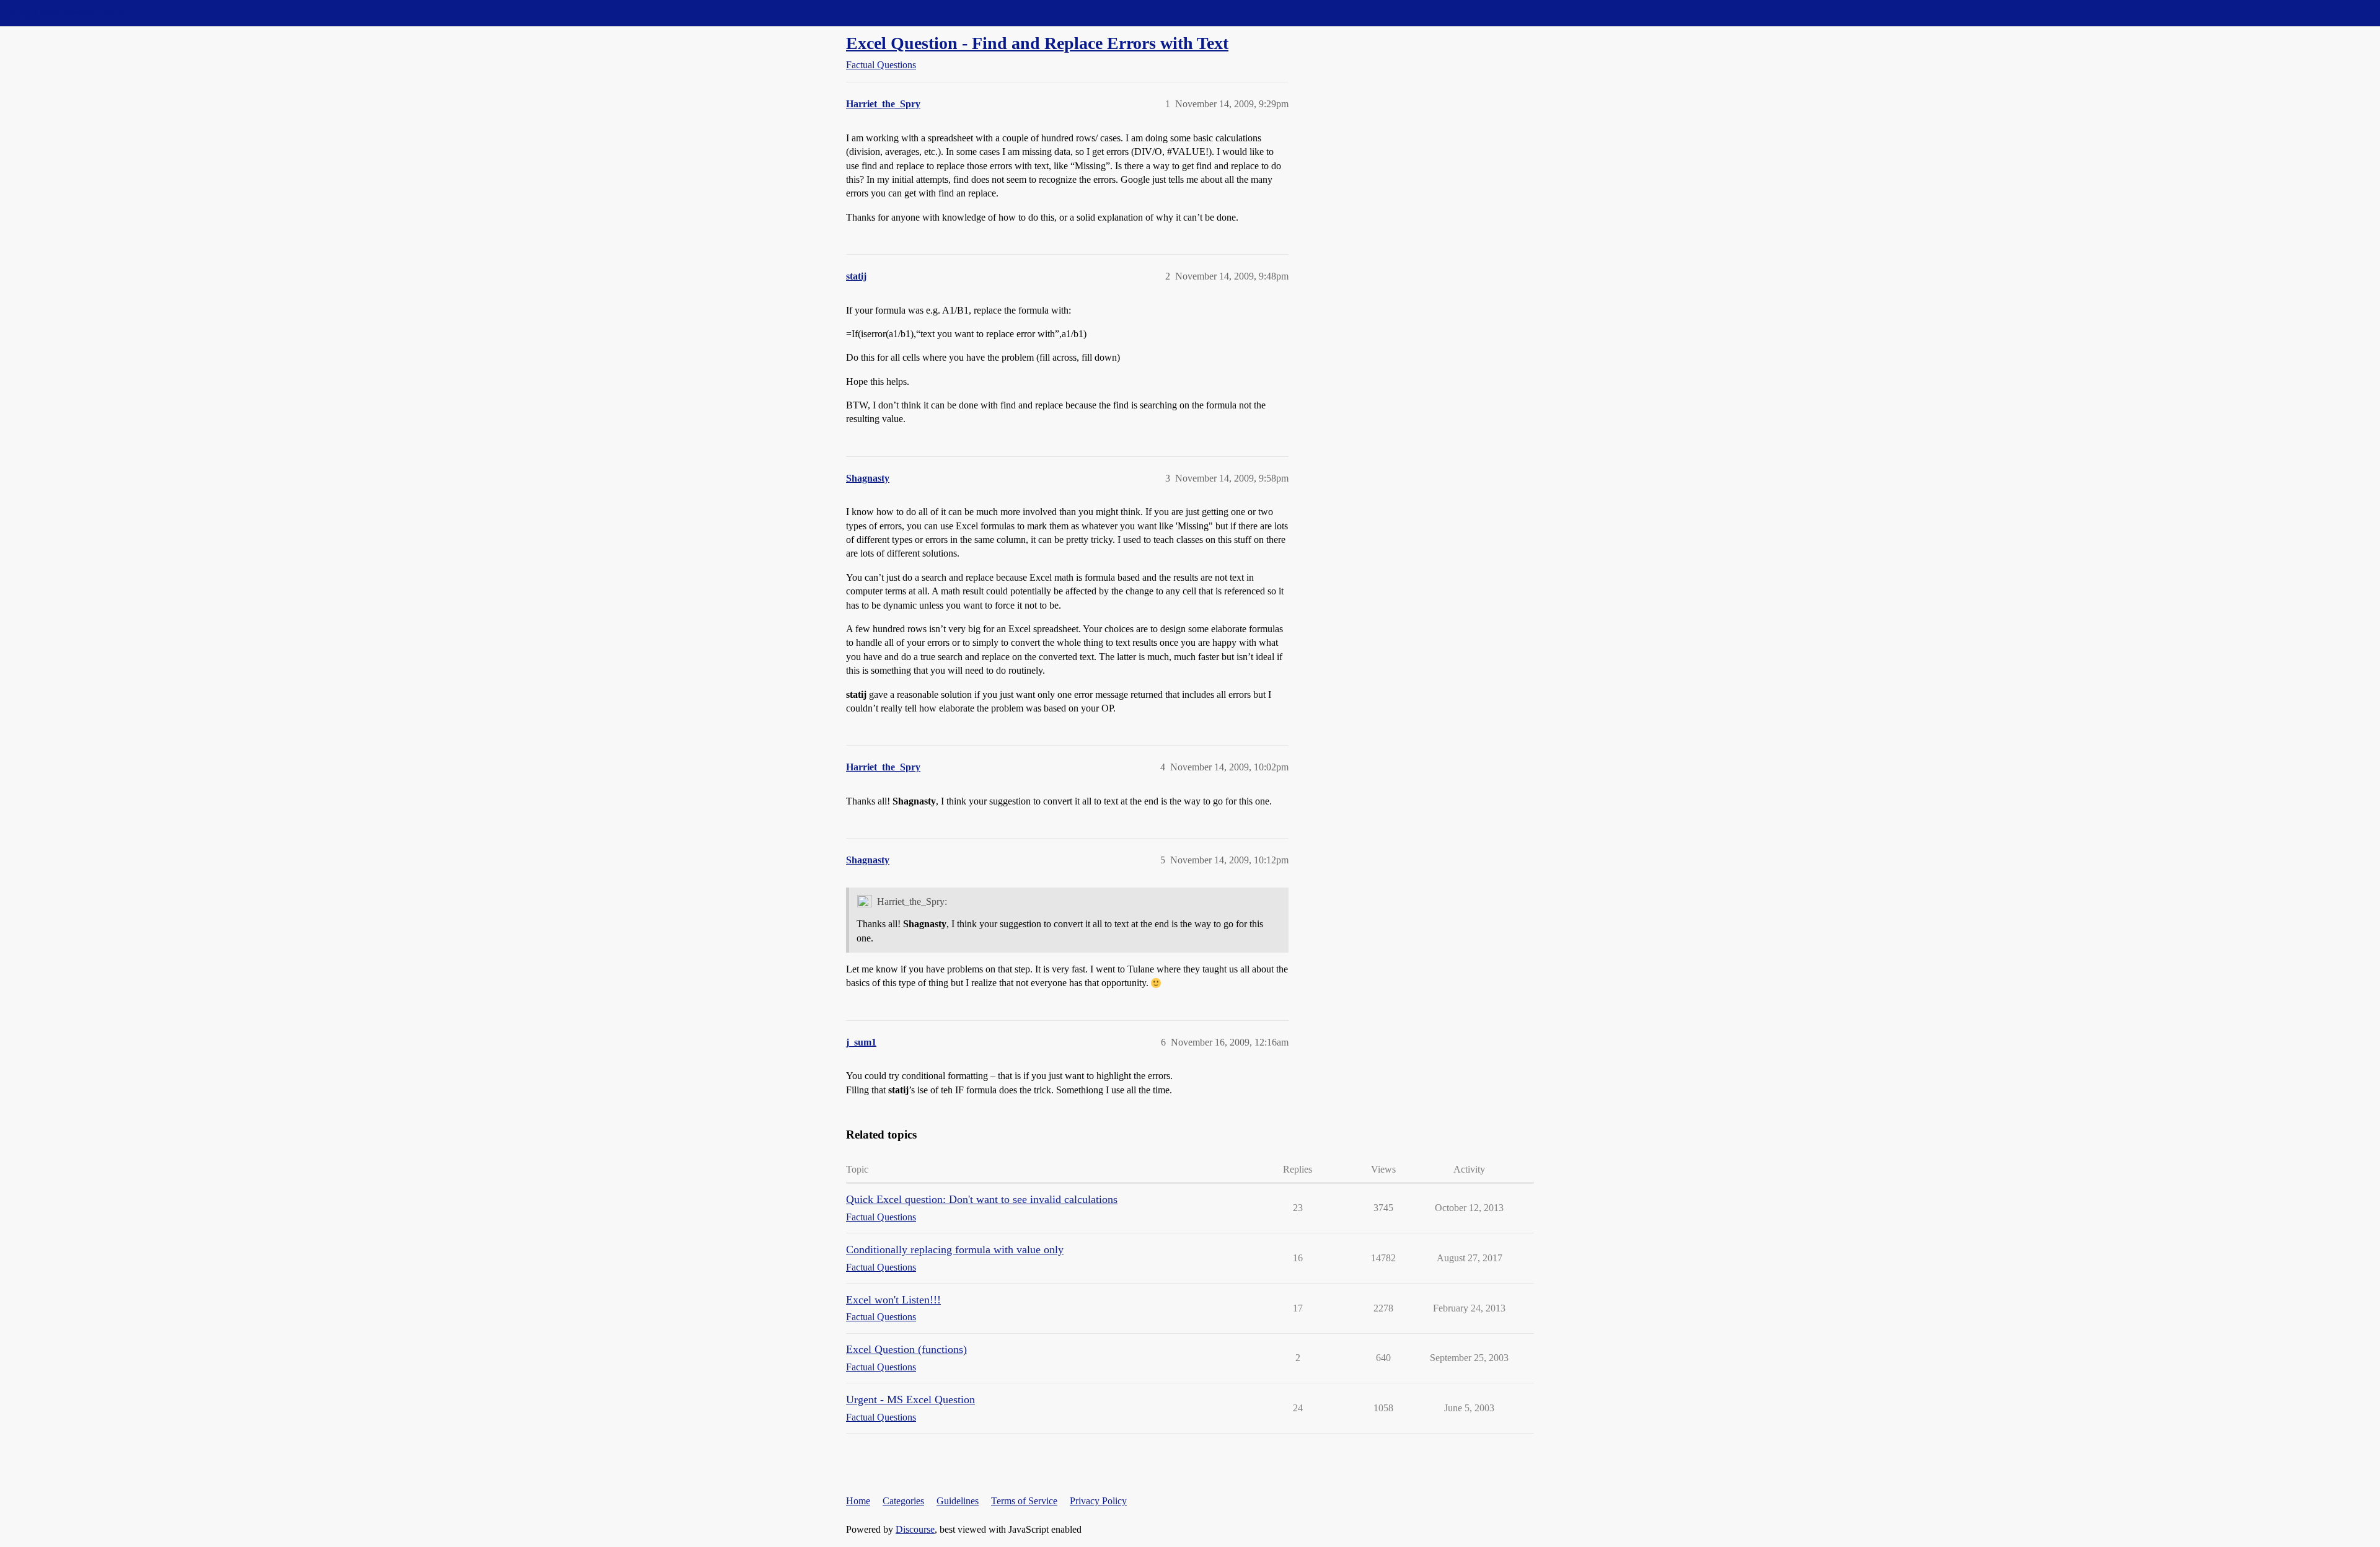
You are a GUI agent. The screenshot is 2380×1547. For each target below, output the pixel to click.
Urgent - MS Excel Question (910, 1399)
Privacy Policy (1098, 1501)
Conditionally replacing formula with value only (955, 1249)
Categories (903, 1501)
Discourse (915, 1529)
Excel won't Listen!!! (893, 1300)
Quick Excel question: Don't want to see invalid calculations (982, 1199)
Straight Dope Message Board (65, 13)
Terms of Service (1024, 1501)
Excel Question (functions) (906, 1349)
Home (858, 1501)
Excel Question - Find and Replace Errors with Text (1037, 43)
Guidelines (958, 1501)
